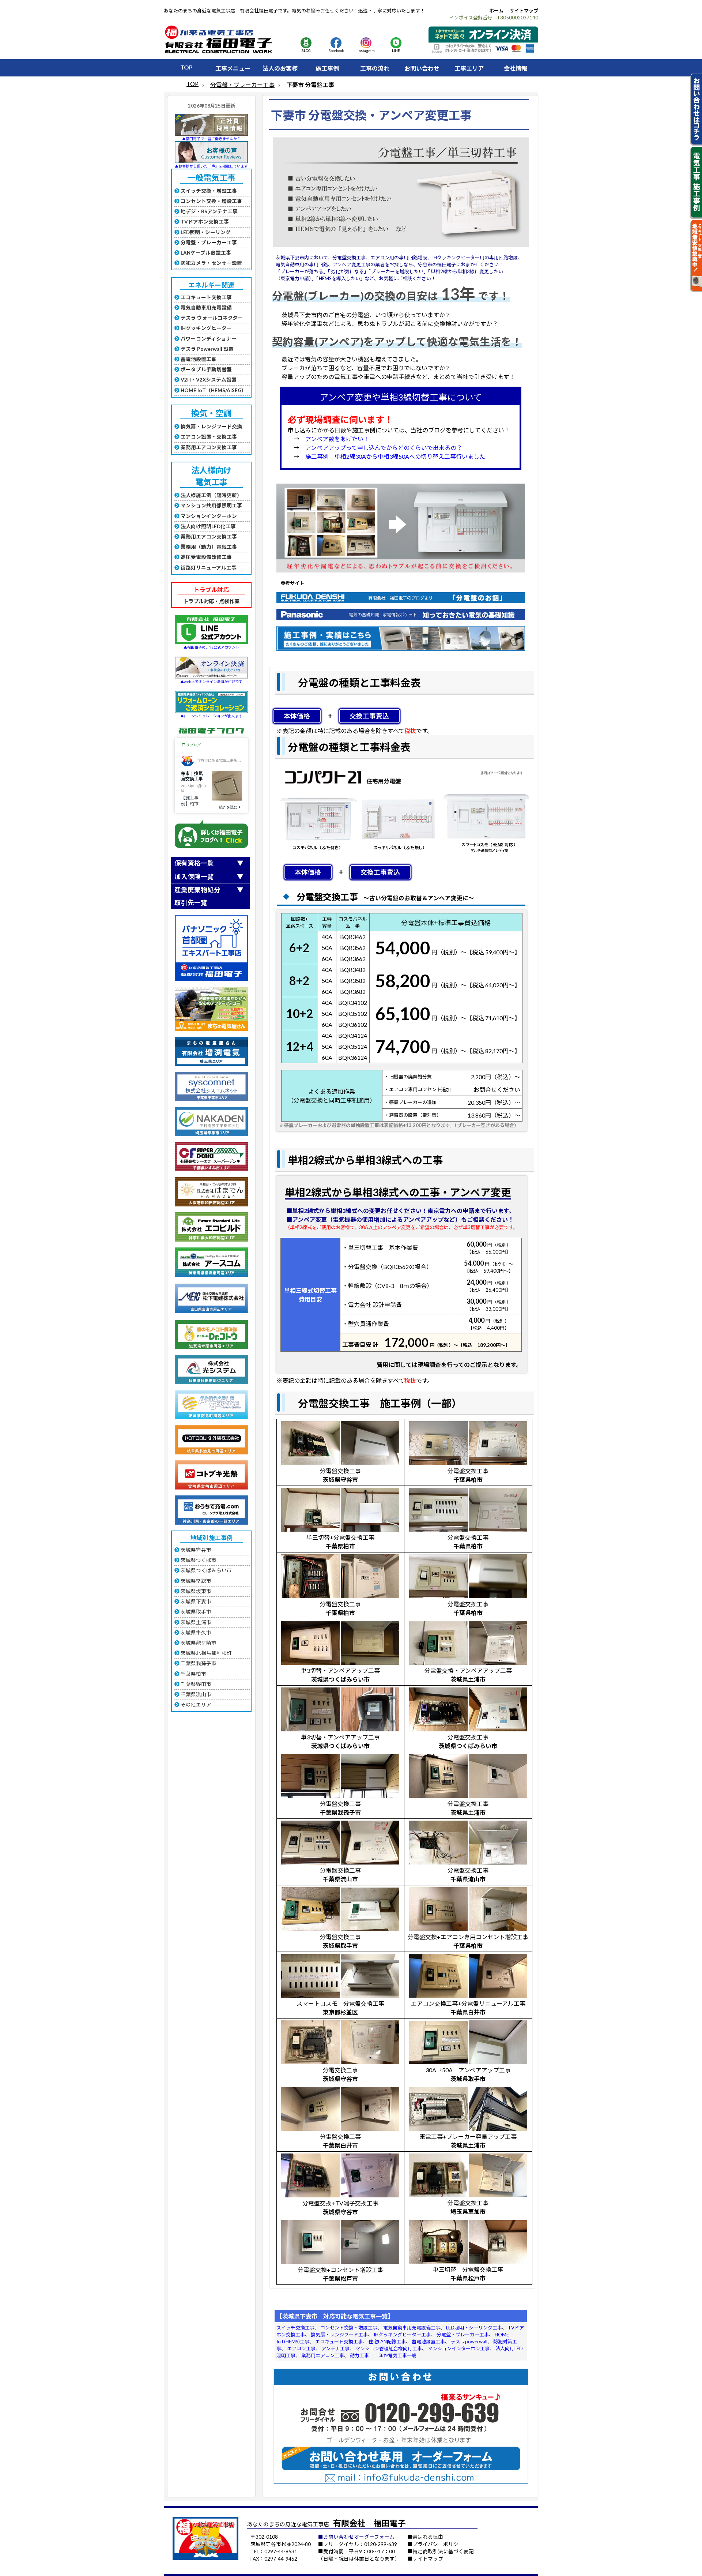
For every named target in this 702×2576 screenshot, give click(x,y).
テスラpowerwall (469, 2342)
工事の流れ (375, 68)
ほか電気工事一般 (397, 2355)
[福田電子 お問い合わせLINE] (396, 46)
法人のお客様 (280, 68)
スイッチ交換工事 (295, 2328)
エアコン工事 (301, 2348)
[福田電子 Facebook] (336, 46)
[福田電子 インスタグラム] (366, 46)
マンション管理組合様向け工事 (389, 2348)
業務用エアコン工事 (323, 2355)
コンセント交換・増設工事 (349, 2328)
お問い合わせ (422, 68)
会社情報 (516, 68)
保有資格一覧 (194, 863)
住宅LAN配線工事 (387, 2342)
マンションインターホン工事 (459, 2348)
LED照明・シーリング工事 (474, 2328)
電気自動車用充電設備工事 (412, 2328)
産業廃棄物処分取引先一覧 (197, 896)
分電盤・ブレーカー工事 (242, 85)
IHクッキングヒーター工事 (402, 2335)
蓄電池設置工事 (428, 2342)
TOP (186, 67)
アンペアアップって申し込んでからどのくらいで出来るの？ (384, 448)
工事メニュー (233, 68)
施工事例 (327, 68)
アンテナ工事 (335, 2348)
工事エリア (469, 68)
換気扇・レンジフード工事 (339, 2335)
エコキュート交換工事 (339, 2342)
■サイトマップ (425, 2559)
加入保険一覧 (194, 877)
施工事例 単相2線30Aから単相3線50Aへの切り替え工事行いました (395, 456)
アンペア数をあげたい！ (337, 439)
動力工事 (359, 2355)
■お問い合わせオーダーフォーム (356, 2537)
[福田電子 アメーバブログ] (306, 46)
